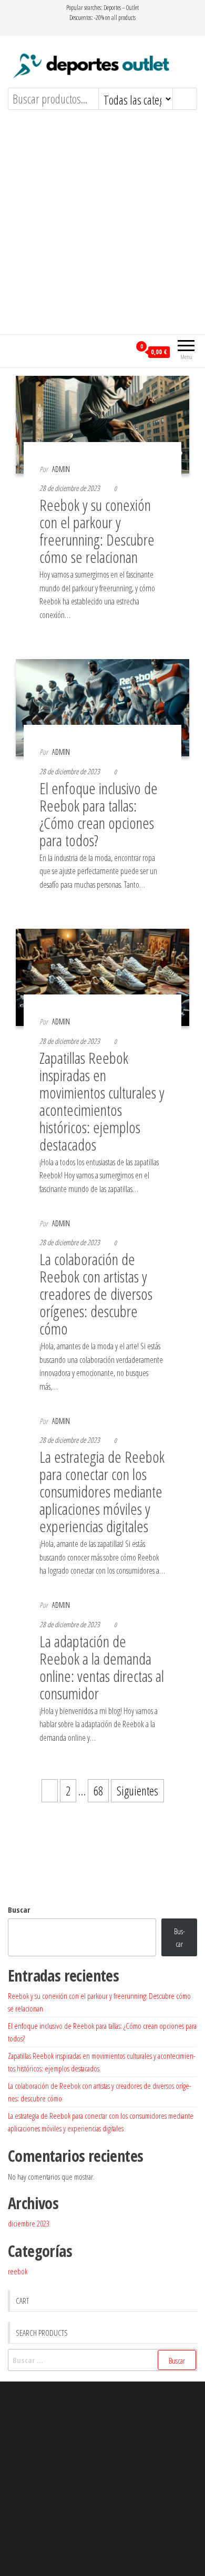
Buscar (19, 1910)
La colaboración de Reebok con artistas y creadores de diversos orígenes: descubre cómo (96, 1294)
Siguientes (137, 1791)
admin (61, 469)
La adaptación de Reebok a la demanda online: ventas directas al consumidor (102, 1667)
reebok (18, 2271)
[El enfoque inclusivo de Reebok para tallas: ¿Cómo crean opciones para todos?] (102, 706)
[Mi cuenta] (122, 351)
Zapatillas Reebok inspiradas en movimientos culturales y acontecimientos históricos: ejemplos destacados (102, 1101)
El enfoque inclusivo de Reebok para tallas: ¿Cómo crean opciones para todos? (99, 814)
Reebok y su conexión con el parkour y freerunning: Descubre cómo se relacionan (97, 531)
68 (98, 1791)
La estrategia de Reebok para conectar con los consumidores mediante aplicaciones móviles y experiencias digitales (102, 1491)
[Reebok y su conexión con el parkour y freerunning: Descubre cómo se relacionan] (102, 423)
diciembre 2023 (29, 2223)
